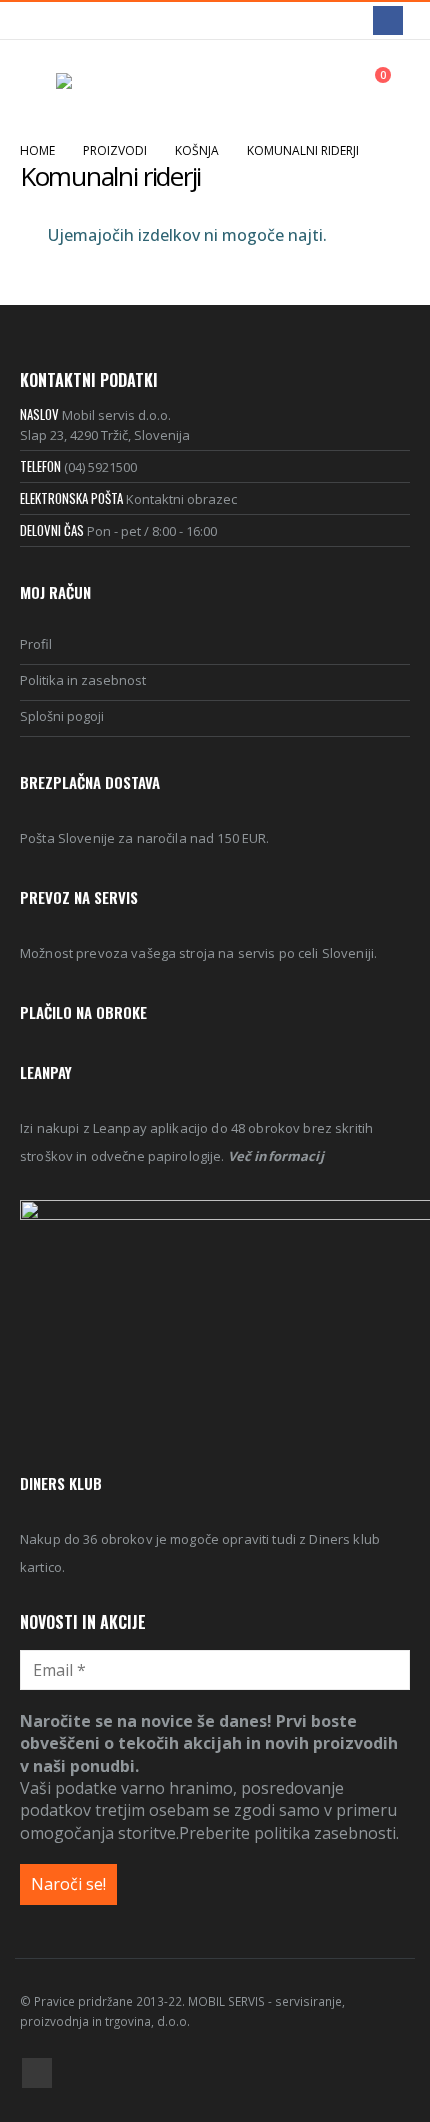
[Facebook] (387, 20)
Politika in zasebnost (83, 680)
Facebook (37, 2073)
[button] (38, 85)
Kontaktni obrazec (181, 499)
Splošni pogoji (62, 716)
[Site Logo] (111, 84)
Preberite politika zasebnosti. (289, 1833)
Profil (36, 644)
